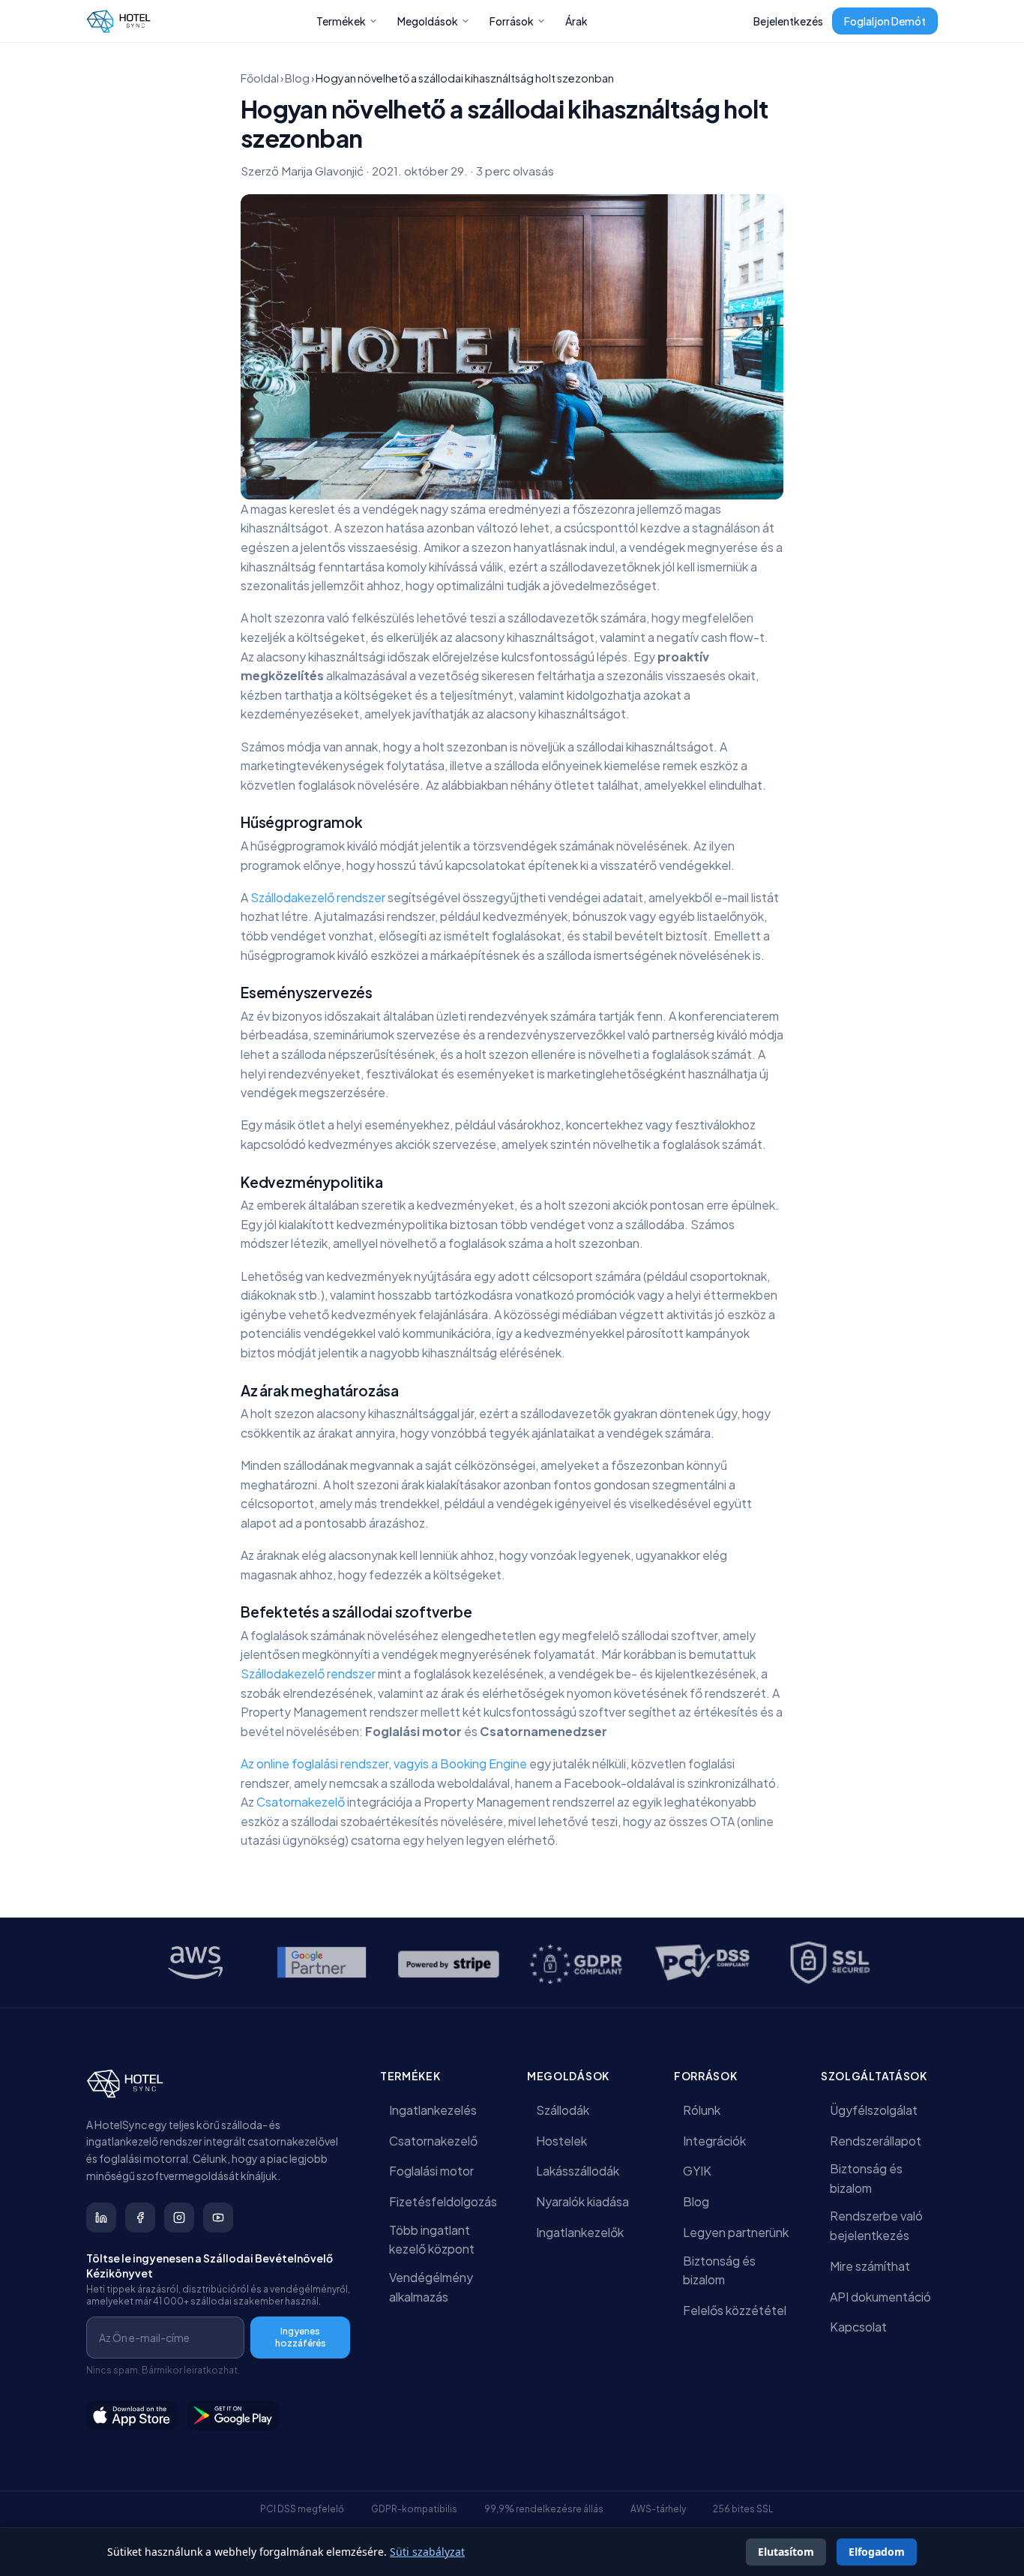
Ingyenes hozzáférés (301, 2337)
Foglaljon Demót (885, 21)
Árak (576, 21)
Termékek (341, 21)
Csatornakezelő (302, 1802)
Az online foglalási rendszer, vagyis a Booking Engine (384, 1763)
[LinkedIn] (101, 2218)
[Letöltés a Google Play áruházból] (233, 2416)
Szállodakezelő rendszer (318, 897)
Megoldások (428, 21)
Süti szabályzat (427, 2552)
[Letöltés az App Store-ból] (132, 2416)
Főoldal (260, 78)
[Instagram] (179, 2218)
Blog (297, 78)
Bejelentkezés (788, 21)
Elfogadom (877, 2552)
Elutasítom (786, 2552)
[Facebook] (140, 2218)
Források (512, 21)
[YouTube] (218, 2218)
